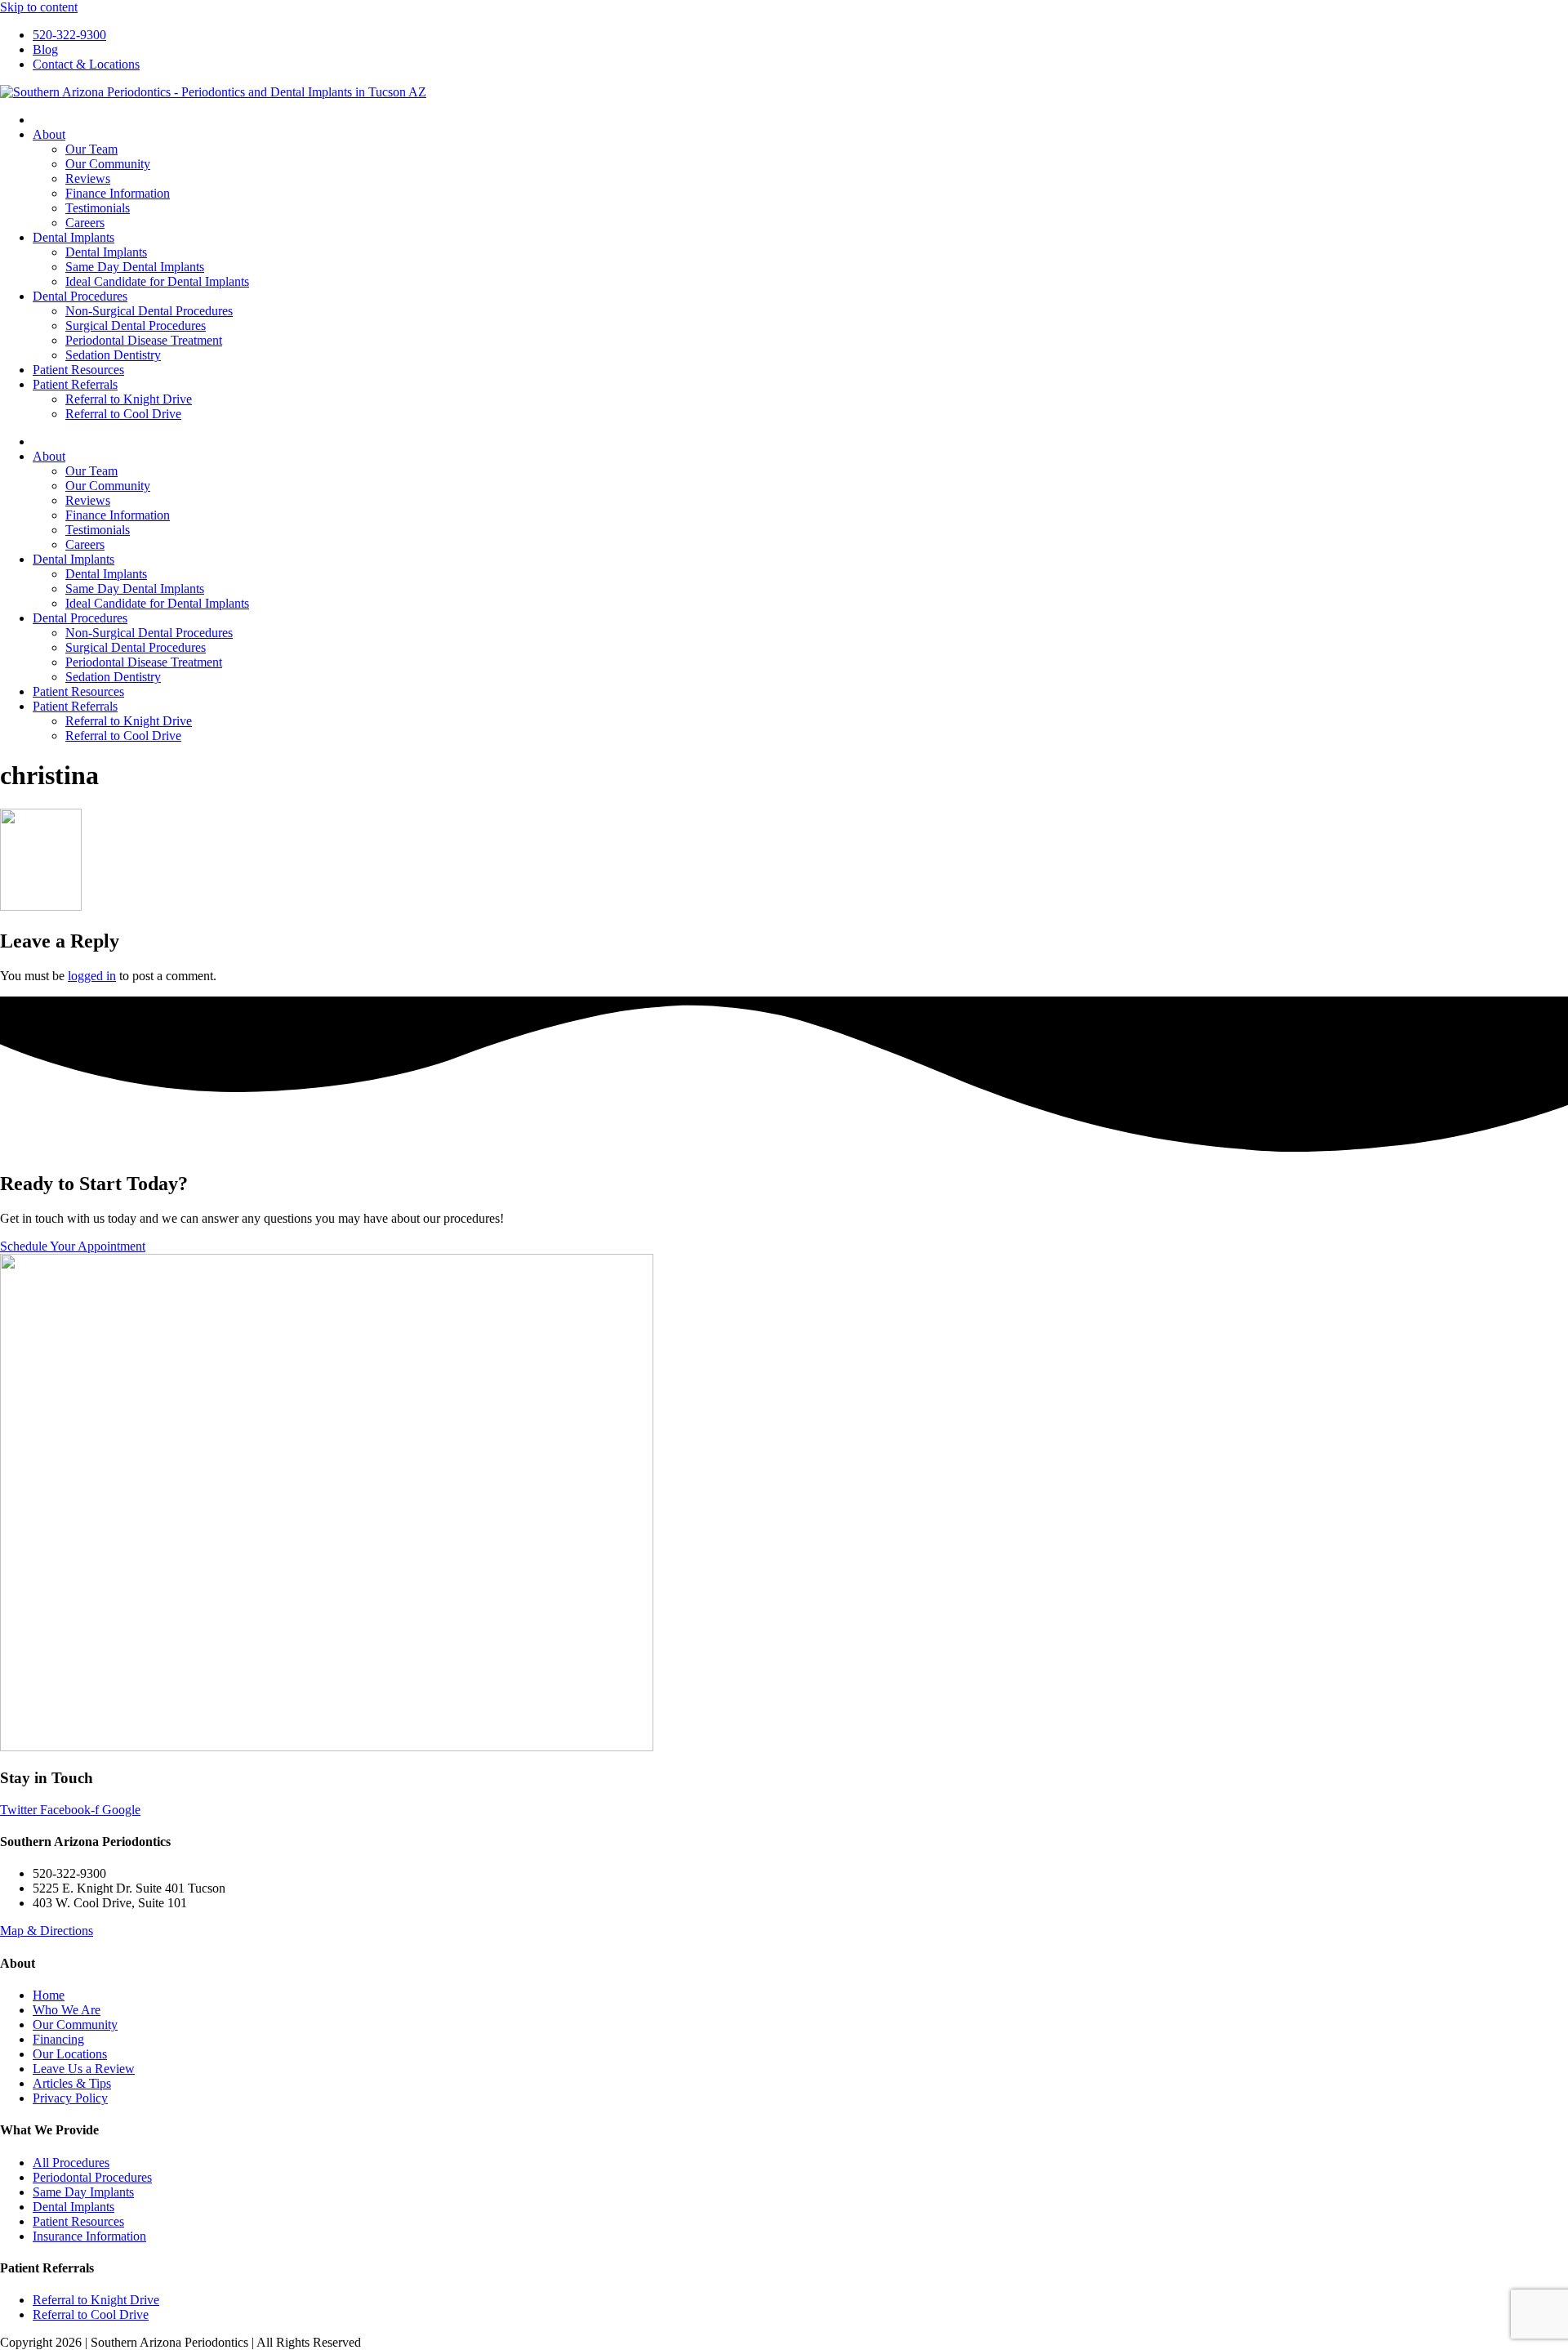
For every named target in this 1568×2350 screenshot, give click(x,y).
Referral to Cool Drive (123, 414)
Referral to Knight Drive (129, 399)
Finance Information (118, 193)
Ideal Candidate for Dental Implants (157, 281)
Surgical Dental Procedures (136, 326)
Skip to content (39, 7)
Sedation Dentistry (113, 355)
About (49, 134)
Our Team (91, 149)
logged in (92, 976)
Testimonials (98, 208)
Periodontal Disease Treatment (144, 340)
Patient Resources (78, 370)
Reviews (88, 178)
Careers (85, 223)
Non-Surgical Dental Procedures (149, 311)
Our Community (108, 164)
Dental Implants (73, 237)
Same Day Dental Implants (135, 267)
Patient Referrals (75, 384)
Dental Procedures (80, 296)
